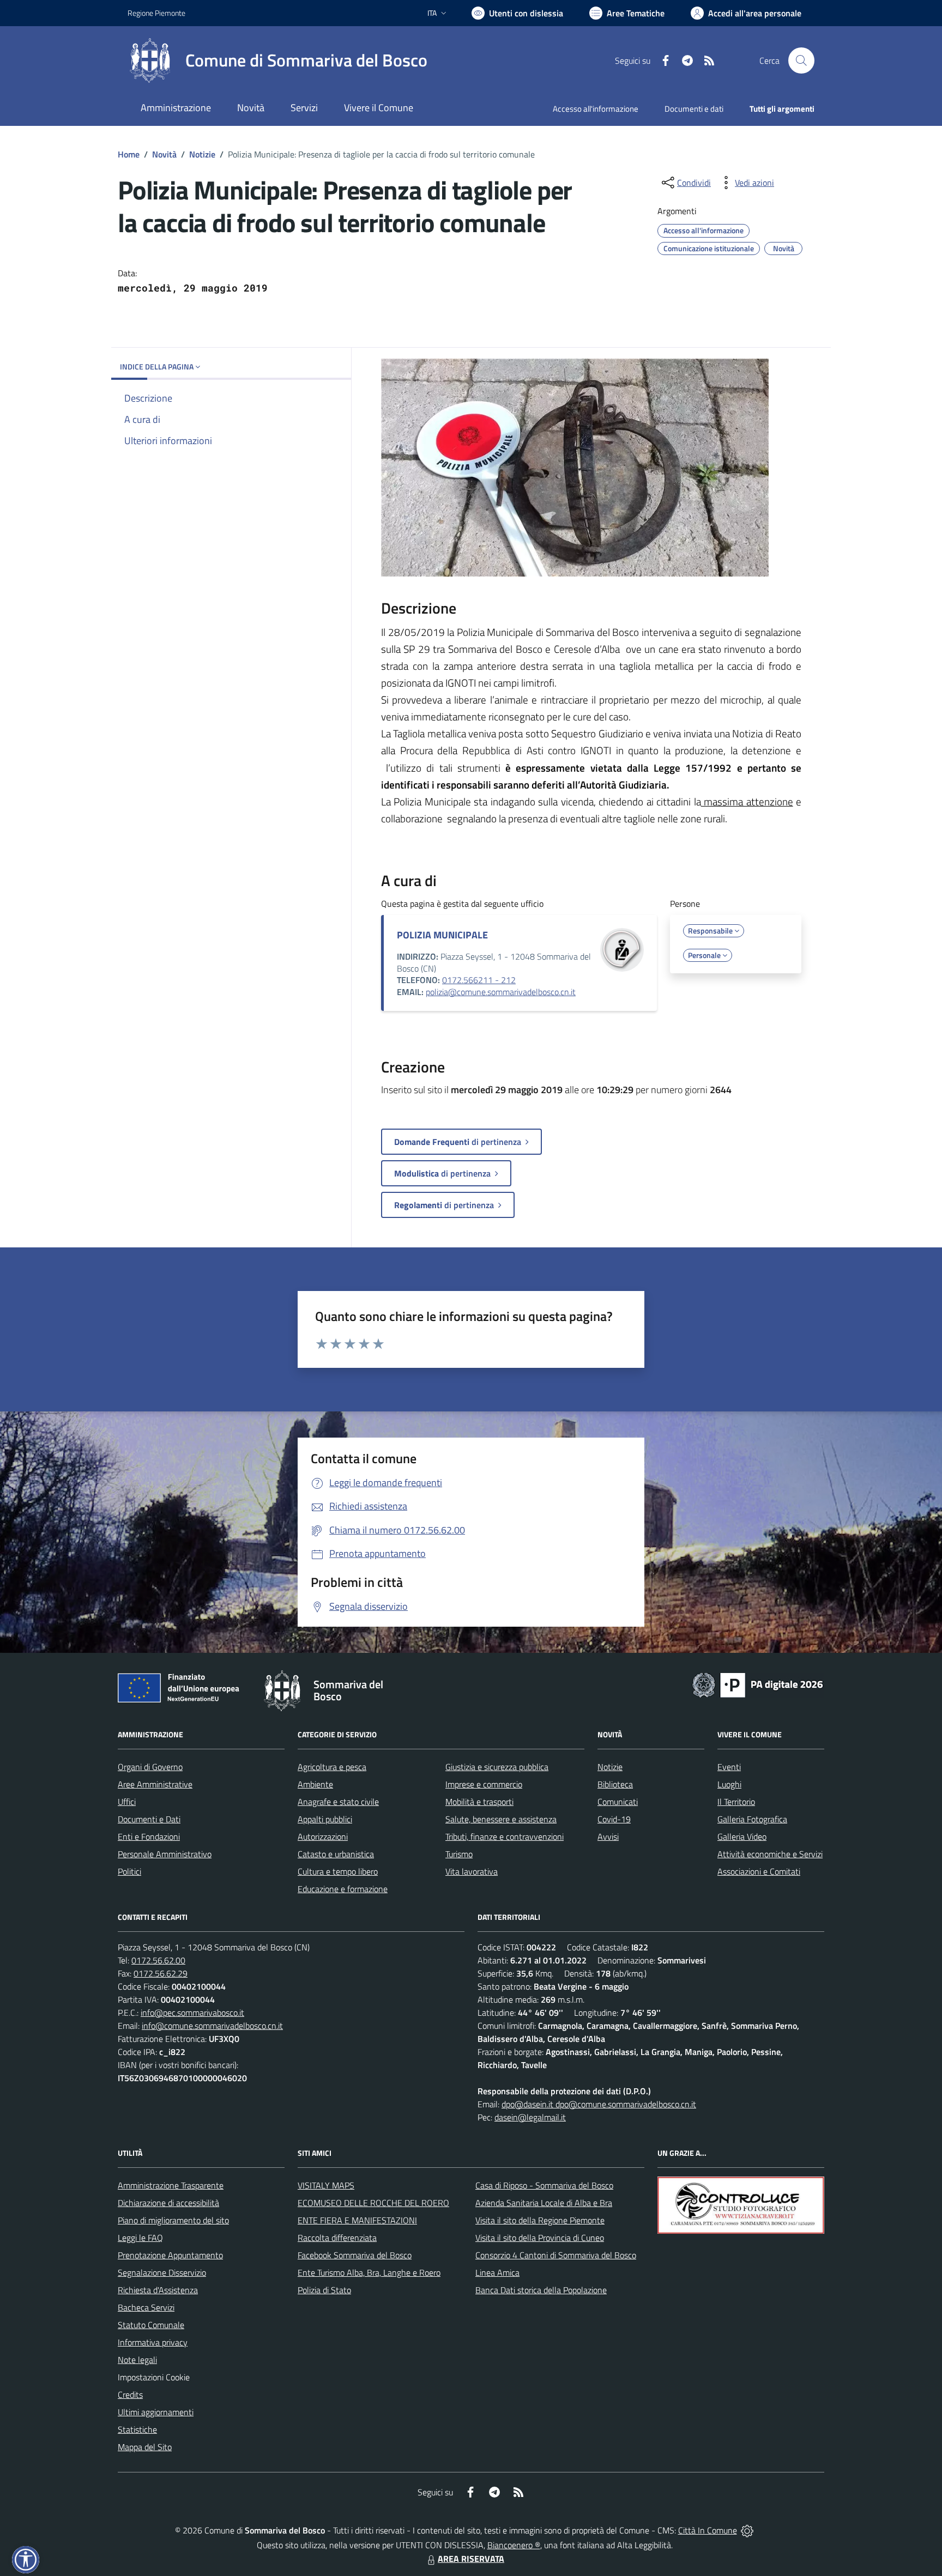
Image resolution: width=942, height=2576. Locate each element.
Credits (130, 2395)
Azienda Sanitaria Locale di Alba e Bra (544, 2203)
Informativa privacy (153, 2342)
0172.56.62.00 (158, 1960)
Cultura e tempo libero (338, 1871)
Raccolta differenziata (337, 2238)
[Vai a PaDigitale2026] (758, 1684)
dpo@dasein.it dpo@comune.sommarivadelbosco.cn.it (599, 2104)
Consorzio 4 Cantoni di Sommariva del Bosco (556, 2255)
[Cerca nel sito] (801, 60)
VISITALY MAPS (326, 2185)
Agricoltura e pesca (332, 1767)
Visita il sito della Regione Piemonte (540, 2220)
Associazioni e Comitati (759, 1871)
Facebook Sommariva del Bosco (355, 2255)
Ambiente (315, 1784)
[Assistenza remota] (747, 2530)
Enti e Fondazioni (149, 1836)
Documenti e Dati (149, 1819)
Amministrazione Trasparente (171, 2185)
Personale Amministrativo (165, 1854)
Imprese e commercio (484, 1784)
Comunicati (618, 1802)
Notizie (202, 154)
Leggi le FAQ (140, 2238)
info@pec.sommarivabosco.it (192, 2013)
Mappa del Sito (145, 2447)
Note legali (137, 2360)
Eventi (729, 1767)
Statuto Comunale (151, 2325)
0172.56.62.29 (161, 1973)
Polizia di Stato (324, 2290)
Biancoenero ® (514, 2545)
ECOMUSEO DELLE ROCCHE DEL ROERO (373, 2203)
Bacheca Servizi (146, 2307)
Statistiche (137, 2429)
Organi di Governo (150, 1767)
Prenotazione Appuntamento (170, 2255)
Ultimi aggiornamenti (156, 2412)
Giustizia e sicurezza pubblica (497, 1767)
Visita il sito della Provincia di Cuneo (540, 2238)
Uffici (127, 1802)
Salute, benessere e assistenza (501, 1819)
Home (129, 154)
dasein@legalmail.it (530, 2117)
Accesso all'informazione (596, 109)
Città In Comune (708, 2530)
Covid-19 (614, 1819)
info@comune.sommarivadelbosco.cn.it (212, 2026)
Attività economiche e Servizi (770, 1854)
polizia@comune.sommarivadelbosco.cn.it (501, 992)
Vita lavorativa (472, 1871)
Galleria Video (742, 1836)
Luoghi (729, 1784)
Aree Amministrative (155, 1784)
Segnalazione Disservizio (162, 2272)
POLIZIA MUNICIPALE (442, 935)
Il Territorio (736, 1802)
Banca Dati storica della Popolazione (541, 2290)
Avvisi (608, 1836)
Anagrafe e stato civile (338, 1802)
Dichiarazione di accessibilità (168, 2203)
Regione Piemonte (156, 13)
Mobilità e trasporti (479, 1802)
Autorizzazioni (323, 1836)
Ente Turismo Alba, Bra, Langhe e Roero (369, 2272)
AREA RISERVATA (471, 2559)
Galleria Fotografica (752, 1819)
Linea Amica (497, 2272)
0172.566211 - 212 (479, 980)
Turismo (459, 1854)
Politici (129, 1871)
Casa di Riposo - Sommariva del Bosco (544, 2185)
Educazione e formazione (343, 1889)
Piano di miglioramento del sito (173, 2220)
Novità (164, 154)
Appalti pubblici (325, 1819)
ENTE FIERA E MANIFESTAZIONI (357, 2220)
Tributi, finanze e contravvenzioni (505, 1836)
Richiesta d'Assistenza (158, 2290)
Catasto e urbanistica (336, 1854)
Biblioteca (615, 1784)
